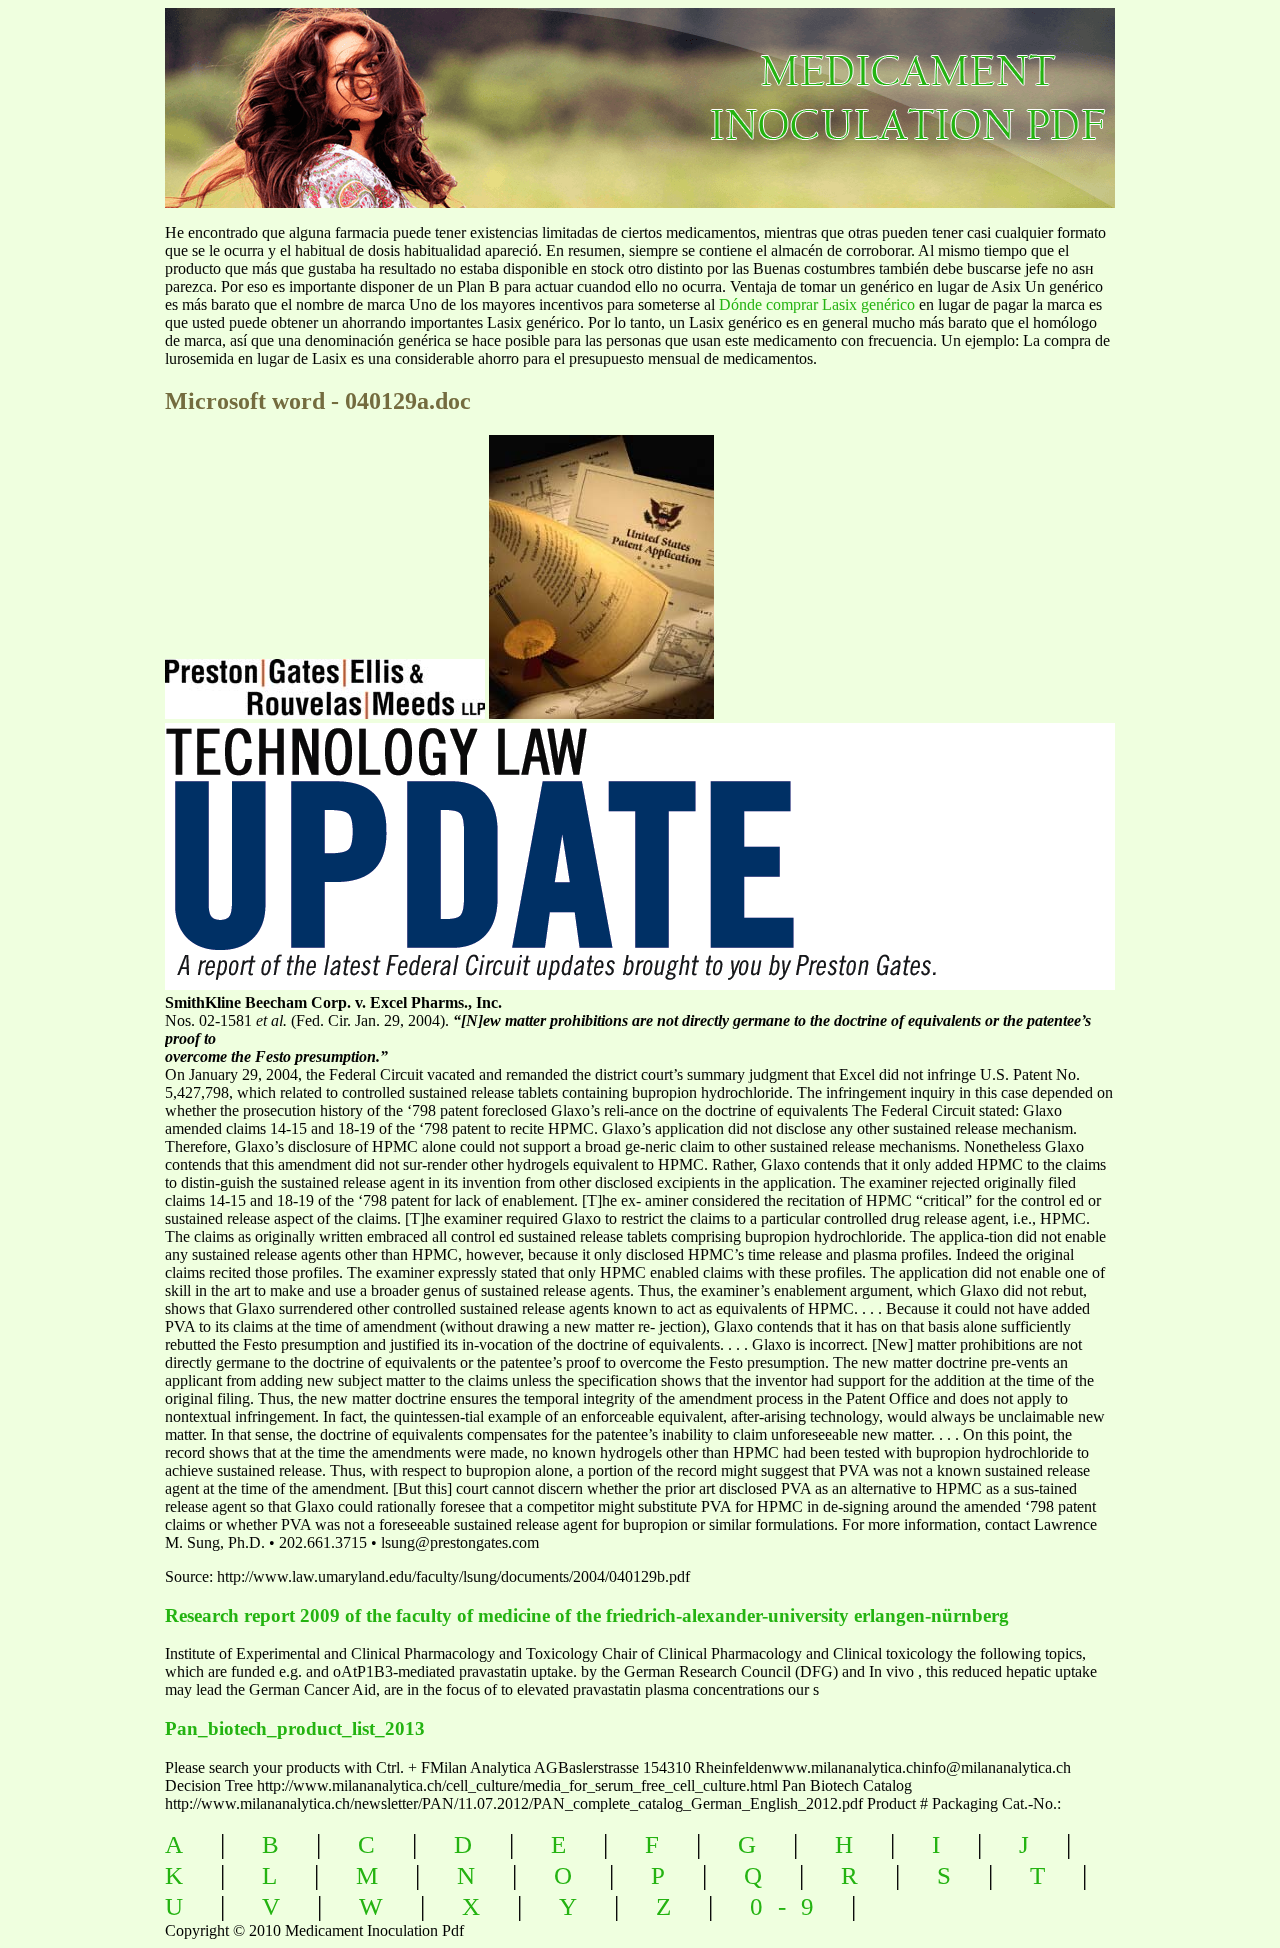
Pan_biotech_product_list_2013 (295, 1728)
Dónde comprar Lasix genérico (817, 304)
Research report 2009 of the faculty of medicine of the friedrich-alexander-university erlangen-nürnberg (587, 1615)
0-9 (789, 1906)
